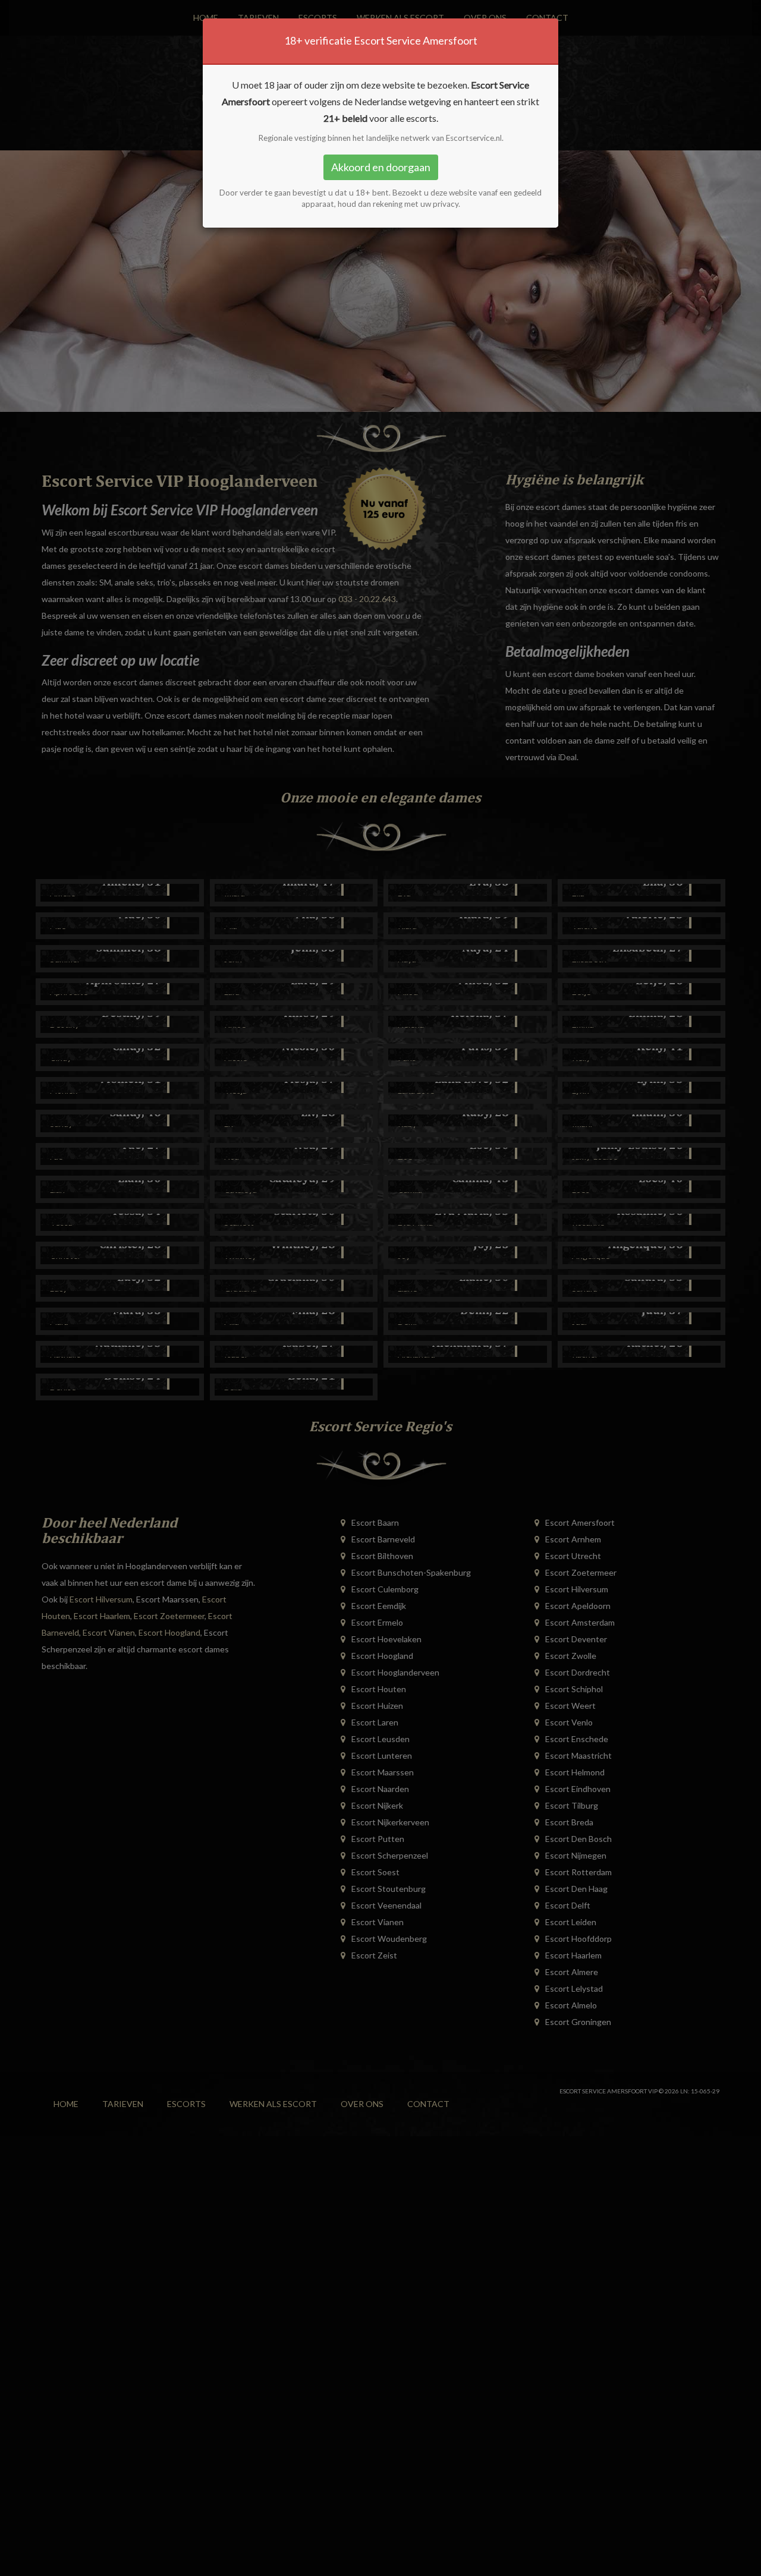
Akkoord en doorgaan (381, 167)
